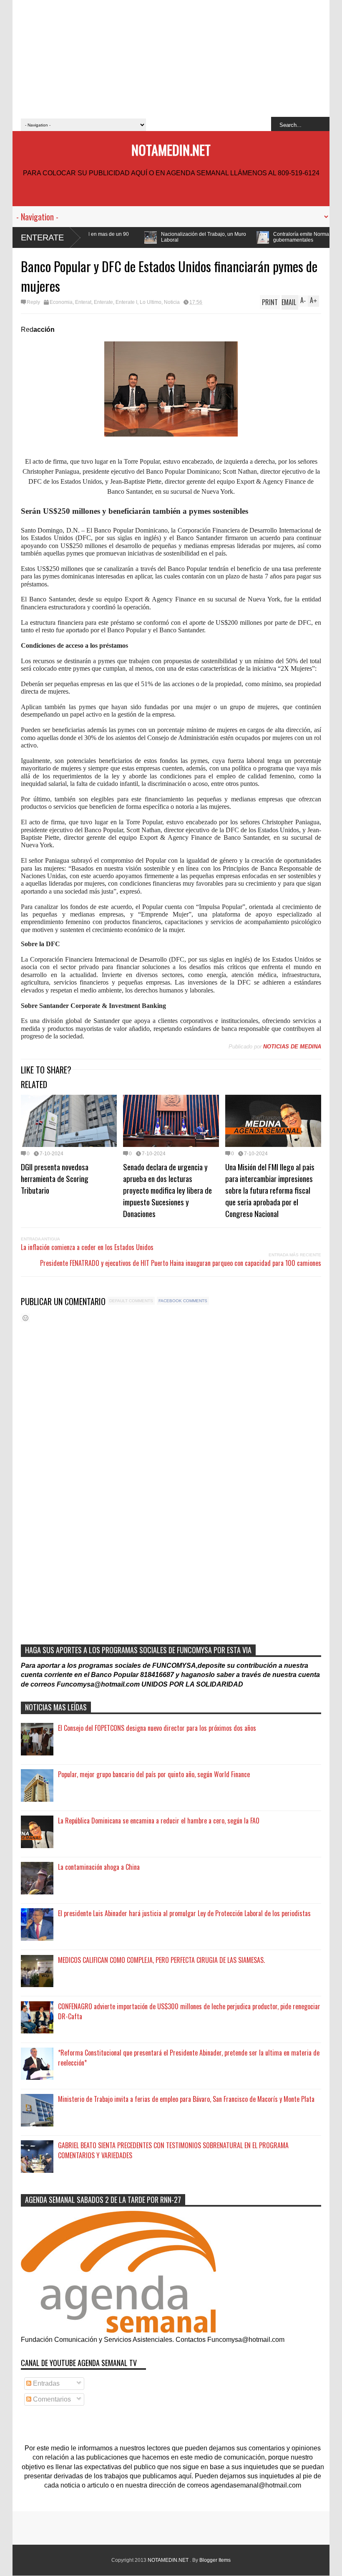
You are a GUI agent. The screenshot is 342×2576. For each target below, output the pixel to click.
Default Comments (131, 1301)
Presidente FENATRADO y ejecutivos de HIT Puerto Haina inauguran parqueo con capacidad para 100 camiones (181, 1263)
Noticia (172, 302)
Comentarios (51, 2399)
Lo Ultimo (151, 302)
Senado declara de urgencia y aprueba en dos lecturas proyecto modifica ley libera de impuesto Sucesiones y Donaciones (167, 1190)
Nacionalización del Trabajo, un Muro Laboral (110, 237)
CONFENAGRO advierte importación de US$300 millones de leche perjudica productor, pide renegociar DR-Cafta (189, 2011)
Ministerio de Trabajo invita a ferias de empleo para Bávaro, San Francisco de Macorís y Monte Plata (186, 2099)
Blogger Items (215, 2560)
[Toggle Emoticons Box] (25, 1318)
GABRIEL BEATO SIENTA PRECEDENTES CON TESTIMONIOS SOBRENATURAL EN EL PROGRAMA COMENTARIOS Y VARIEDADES (173, 2150)
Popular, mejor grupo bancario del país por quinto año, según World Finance (154, 1774)
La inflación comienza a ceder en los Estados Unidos (87, 1247)
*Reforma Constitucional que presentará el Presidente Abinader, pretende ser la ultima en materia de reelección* (189, 2058)
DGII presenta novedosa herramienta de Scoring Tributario (55, 1178)
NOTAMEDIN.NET (171, 150)
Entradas (45, 2383)
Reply (33, 302)
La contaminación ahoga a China (99, 1867)
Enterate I (126, 302)
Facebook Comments (183, 1301)
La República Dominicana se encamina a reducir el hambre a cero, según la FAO (159, 1821)
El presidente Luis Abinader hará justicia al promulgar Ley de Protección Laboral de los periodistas (184, 1913)
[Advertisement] (171, 58)
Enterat (83, 302)
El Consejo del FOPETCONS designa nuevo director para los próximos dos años (157, 1728)
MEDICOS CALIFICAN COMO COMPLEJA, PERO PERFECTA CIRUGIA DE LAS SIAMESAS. (161, 1960)
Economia (61, 302)
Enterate (42, 237)
